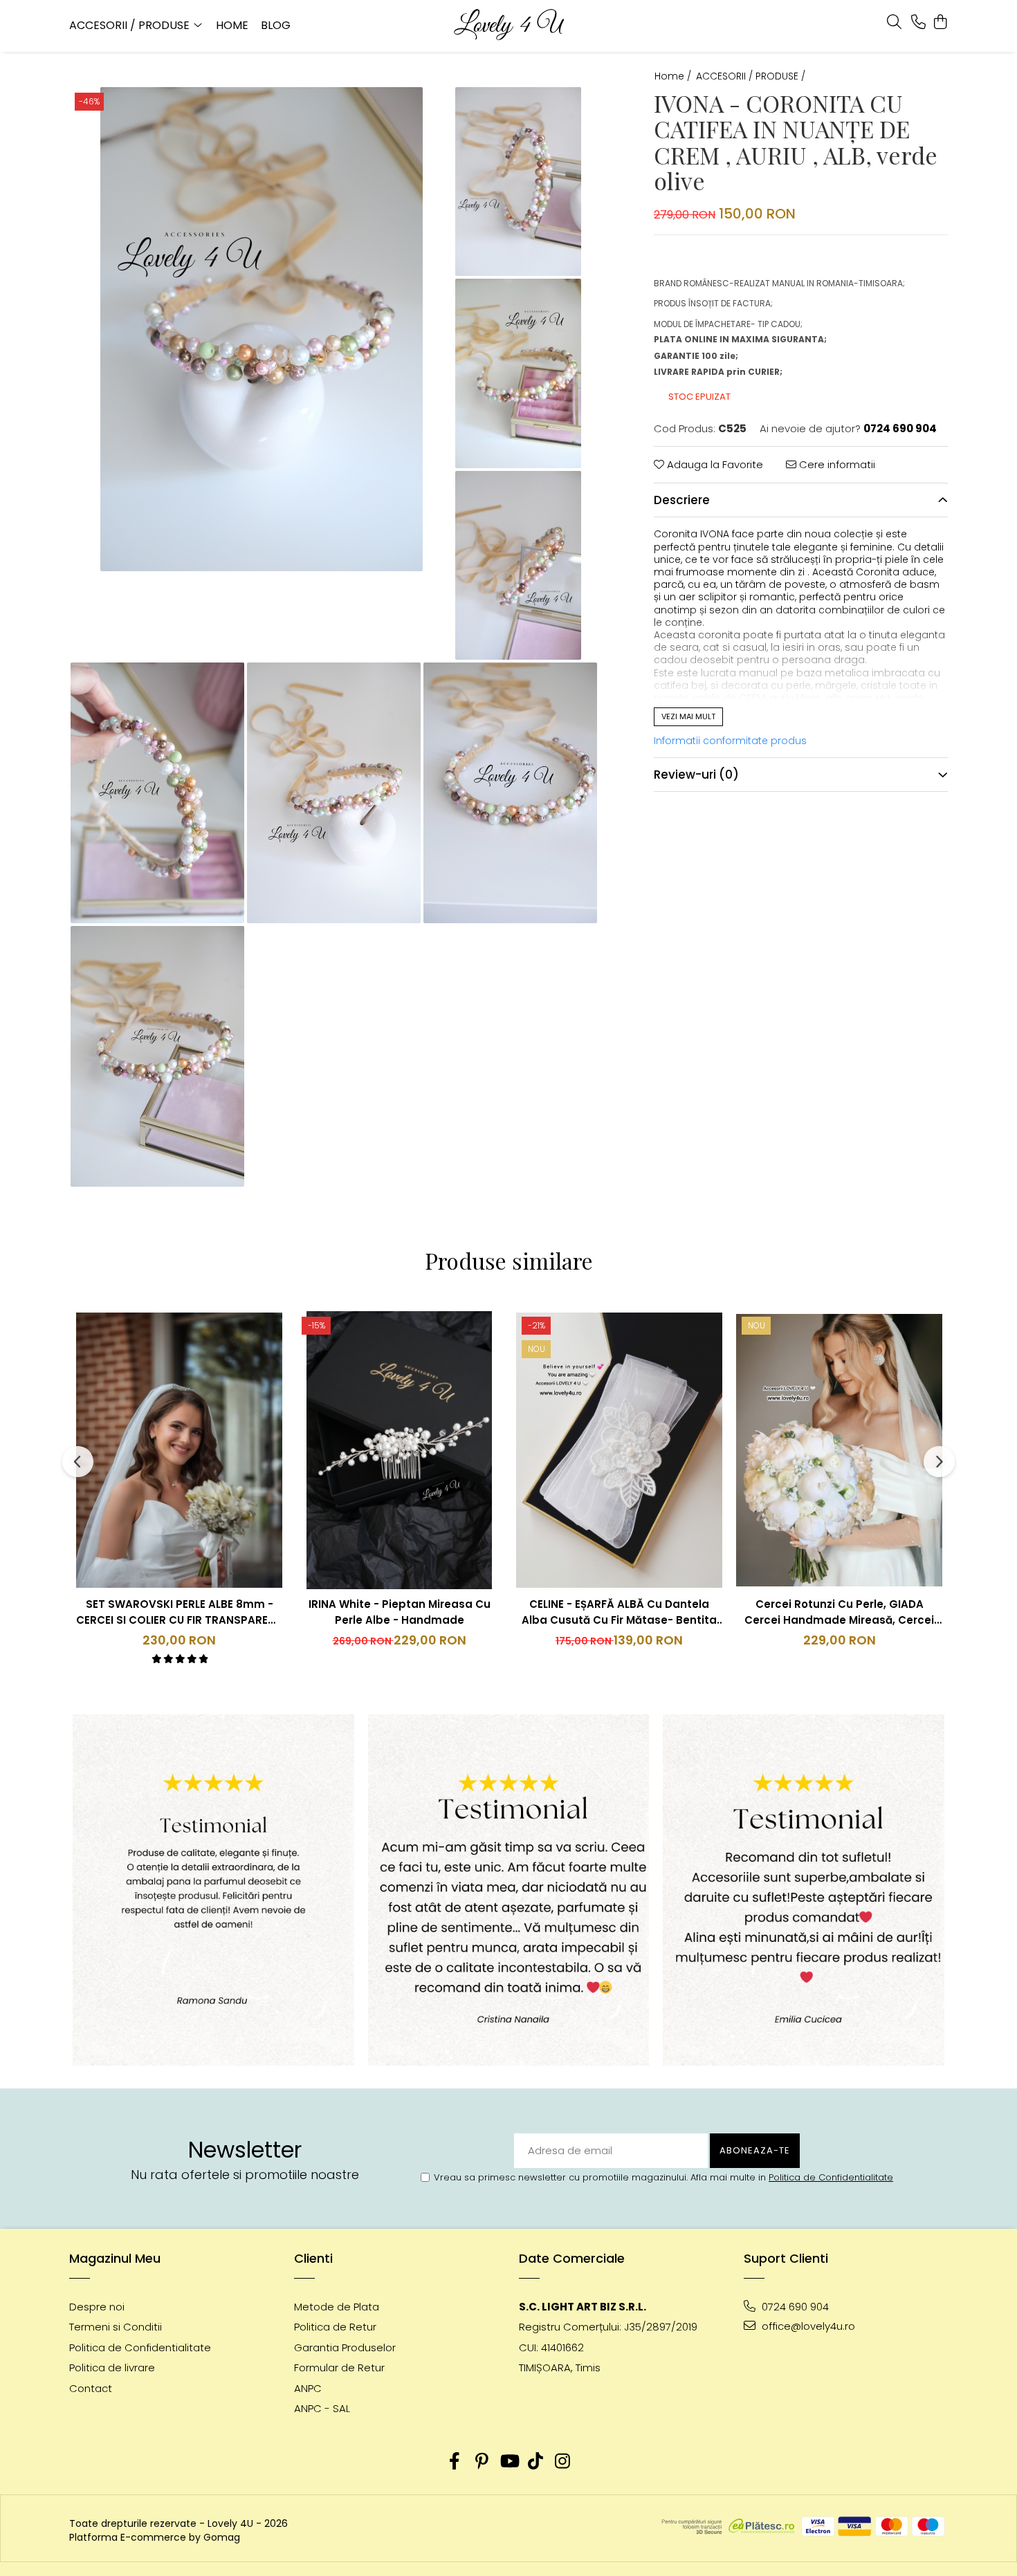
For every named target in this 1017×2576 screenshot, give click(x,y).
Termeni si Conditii (116, 2327)
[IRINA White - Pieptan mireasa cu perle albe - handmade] (399, 1450)
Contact (91, 2388)
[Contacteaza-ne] (918, 23)
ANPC (308, 2388)
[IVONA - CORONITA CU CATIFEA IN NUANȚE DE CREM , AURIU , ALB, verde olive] (262, 329)
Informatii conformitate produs (730, 741)
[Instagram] (563, 2462)
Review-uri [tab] (696, 774)
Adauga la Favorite (714, 464)
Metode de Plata (337, 2307)
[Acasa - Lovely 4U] (509, 26)
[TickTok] (536, 2462)
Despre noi (97, 2307)
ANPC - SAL (322, 2408)
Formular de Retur (339, 2367)
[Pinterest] (482, 2462)
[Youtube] (509, 2462)
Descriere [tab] (682, 499)
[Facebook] (455, 2462)
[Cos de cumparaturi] (941, 23)
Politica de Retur (335, 2327)
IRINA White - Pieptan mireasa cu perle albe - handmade (400, 1612)
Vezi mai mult (688, 716)
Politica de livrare (112, 2367)
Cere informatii (836, 464)
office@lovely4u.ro (807, 2326)
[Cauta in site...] (894, 23)
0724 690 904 (794, 2307)
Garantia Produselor (345, 2347)
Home (232, 25)
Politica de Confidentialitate (831, 2177)
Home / (674, 76)
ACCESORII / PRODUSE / (752, 76)
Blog (276, 25)
